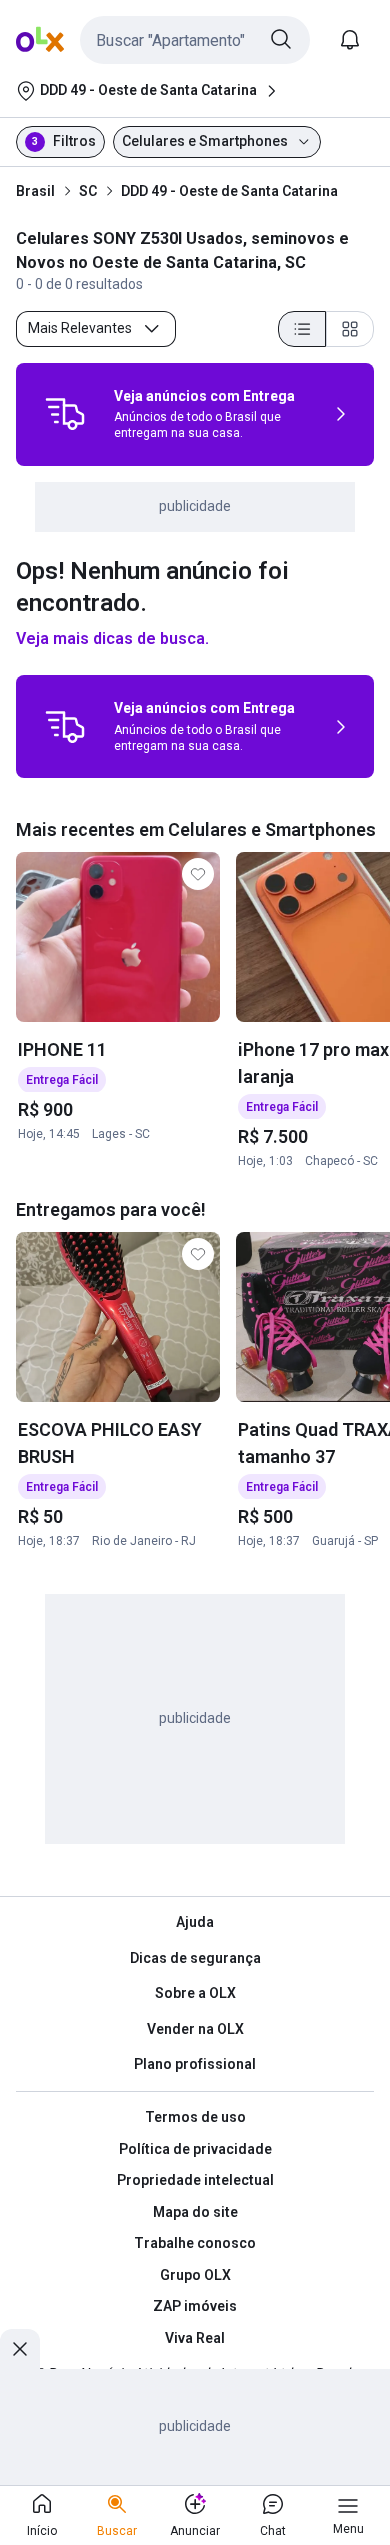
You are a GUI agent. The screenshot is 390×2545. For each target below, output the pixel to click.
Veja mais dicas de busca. (112, 638)
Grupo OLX (195, 2275)
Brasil (35, 191)
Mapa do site (195, 2212)
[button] (195, 40)
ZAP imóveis (195, 2306)
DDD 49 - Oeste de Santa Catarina (229, 191)
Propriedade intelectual (195, 2180)
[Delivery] (65, 414)
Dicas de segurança (195, 1958)
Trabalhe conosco (195, 2243)
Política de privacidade (195, 2149)
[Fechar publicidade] (20, 2349)
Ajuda (195, 1922)
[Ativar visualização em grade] (350, 329)
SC (88, 191)
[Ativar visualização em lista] (302, 329)
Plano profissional (195, 2064)
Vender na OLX (195, 2029)
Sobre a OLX (195, 1993)
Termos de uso (195, 2117)
